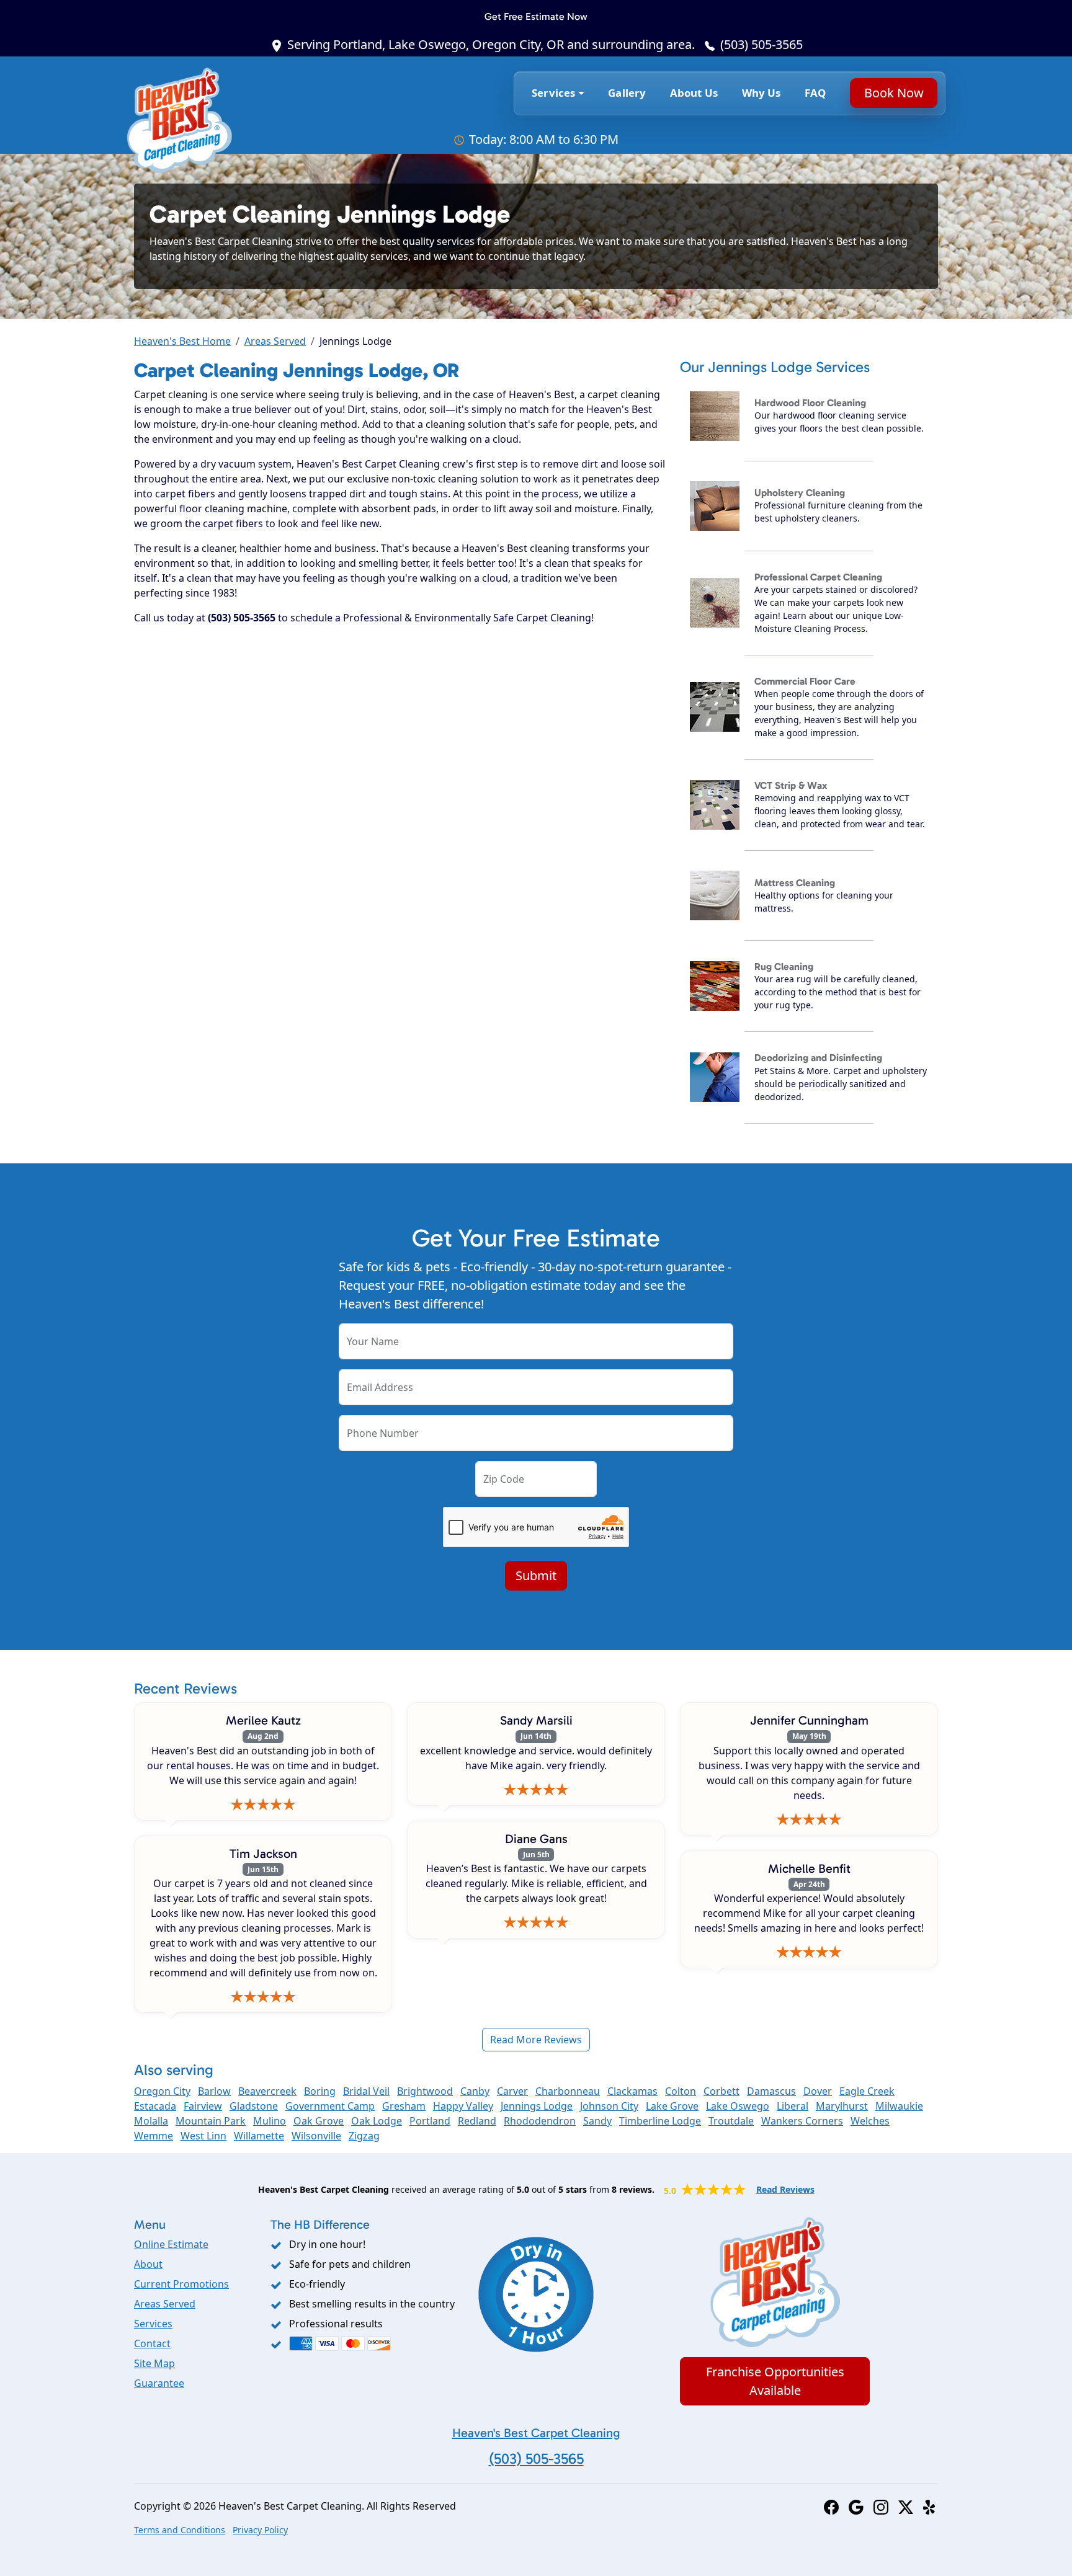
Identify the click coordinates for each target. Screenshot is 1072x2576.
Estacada (155, 2106)
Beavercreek (267, 2091)
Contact (152, 2343)
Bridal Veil (366, 2091)
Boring (320, 2091)
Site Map (154, 2363)
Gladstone (254, 2106)
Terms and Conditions (180, 2530)
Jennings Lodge (537, 2106)
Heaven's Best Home (182, 341)
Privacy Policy (260, 2530)
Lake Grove (672, 2106)
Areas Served (275, 341)
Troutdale (731, 2121)
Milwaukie (899, 2106)
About (148, 2264)
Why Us (762, 93)
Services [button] (553, 93)
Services (153, 2324)
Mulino (270, 2121)
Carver (512, 2091)
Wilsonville (316, 2136)
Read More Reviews (536, 2040)
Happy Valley (463, 2106)
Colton (681, 2091)
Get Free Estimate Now (536, 16)
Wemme (154, 2136)
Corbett (721, 2091)
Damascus (771, 2091)
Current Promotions (181, 2284)
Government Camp (330, 2106)
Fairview (203, 2106)
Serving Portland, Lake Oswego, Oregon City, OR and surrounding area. (491, 44)
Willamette (259, 2136)
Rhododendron (540, 2121)
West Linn (203, 2136)
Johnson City (609, 2106)
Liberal (793, 2106)
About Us (694, 93)
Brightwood (425, 2091)
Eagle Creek (867, 2091)
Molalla (151, 2121)
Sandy (597, 2121)
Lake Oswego (738, 2106)
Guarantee (159, 2383)
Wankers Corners (802, 2121)
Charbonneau (568, 2091)
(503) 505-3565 (762, 44)
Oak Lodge (377, 2121)
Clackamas (632, 2091)
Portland (430, 2121)
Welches (870, 2121)
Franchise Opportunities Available (775, 2381)
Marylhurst (842, 2106)
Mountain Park (211, 2121)
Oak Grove (319, 2121)
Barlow (214, 2091)
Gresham (404, 2106)
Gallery (627, 93)
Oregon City (162, 2091)
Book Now (893, 93)
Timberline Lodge (660, 2121)
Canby (475, 2091)
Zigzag (364, 2136)
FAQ (815, 93)
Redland (477, 2121)
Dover (818, 2091)
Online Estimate (171, 2244)
